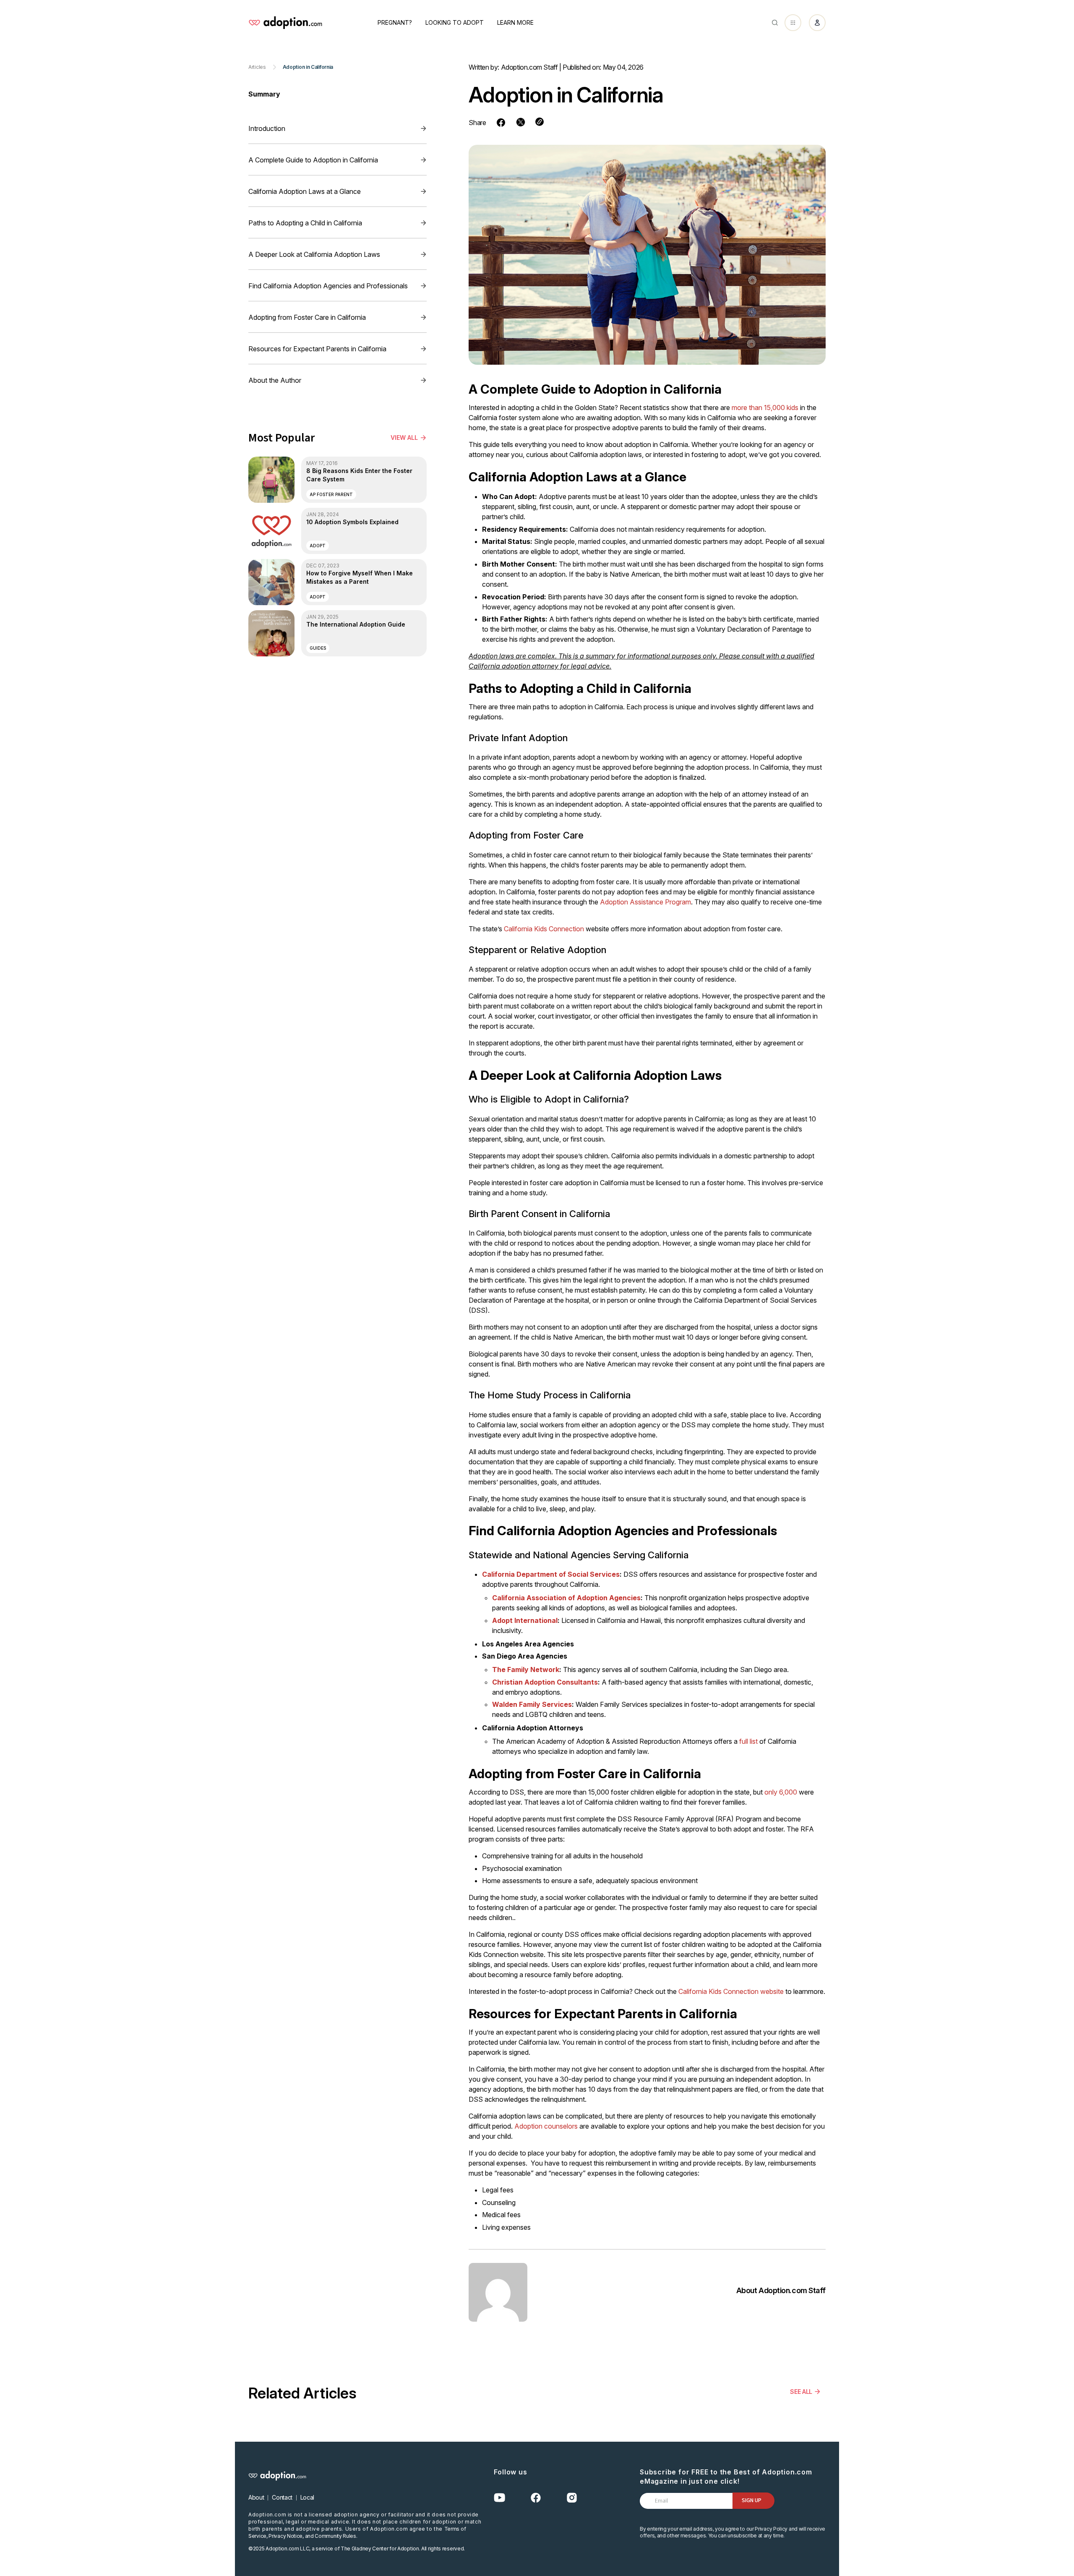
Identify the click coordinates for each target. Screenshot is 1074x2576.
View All (404, 438)
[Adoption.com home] (285, 23)
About (256, 2497)
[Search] (775, 23)
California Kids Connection (544, 929)
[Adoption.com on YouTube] (500, 2498)
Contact (282, 2497)
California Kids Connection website (731, 1991)
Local (307, 2497)
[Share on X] (521, 122)
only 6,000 (781, 1792)
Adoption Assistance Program (645, 902)
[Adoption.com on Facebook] (536, 2498)
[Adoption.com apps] (793, 23)
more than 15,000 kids (765, 408)
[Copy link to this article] (540, 122)
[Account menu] (817, 23)
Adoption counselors (546, 2126)
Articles (257, 67)
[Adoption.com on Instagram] (572, 2498)
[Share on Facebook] (501, 123)
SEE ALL (801, 2392)
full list (748, 1741)
